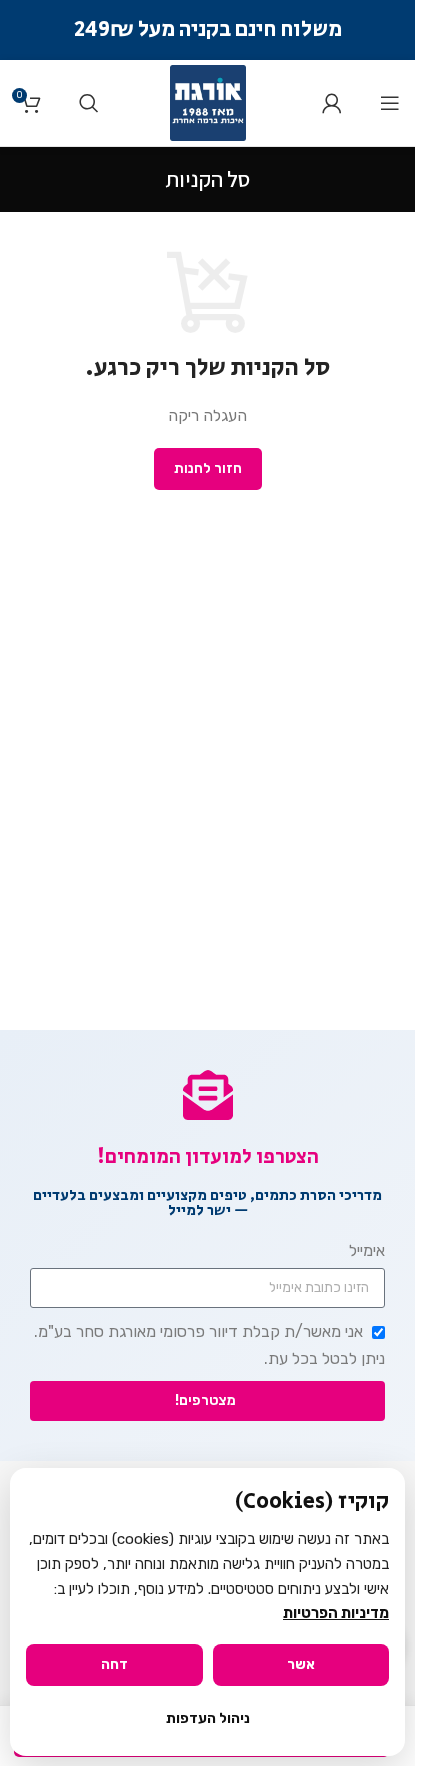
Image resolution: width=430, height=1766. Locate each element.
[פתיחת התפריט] (390, 103)
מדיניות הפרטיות (336, 1613)
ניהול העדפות (208, 1718)
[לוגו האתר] (208, 101)
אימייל (367, 1250)
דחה (114, 1664)
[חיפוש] (89, 103)
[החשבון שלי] (332, 103)
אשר (301, 1664)
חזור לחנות (208, 468)
